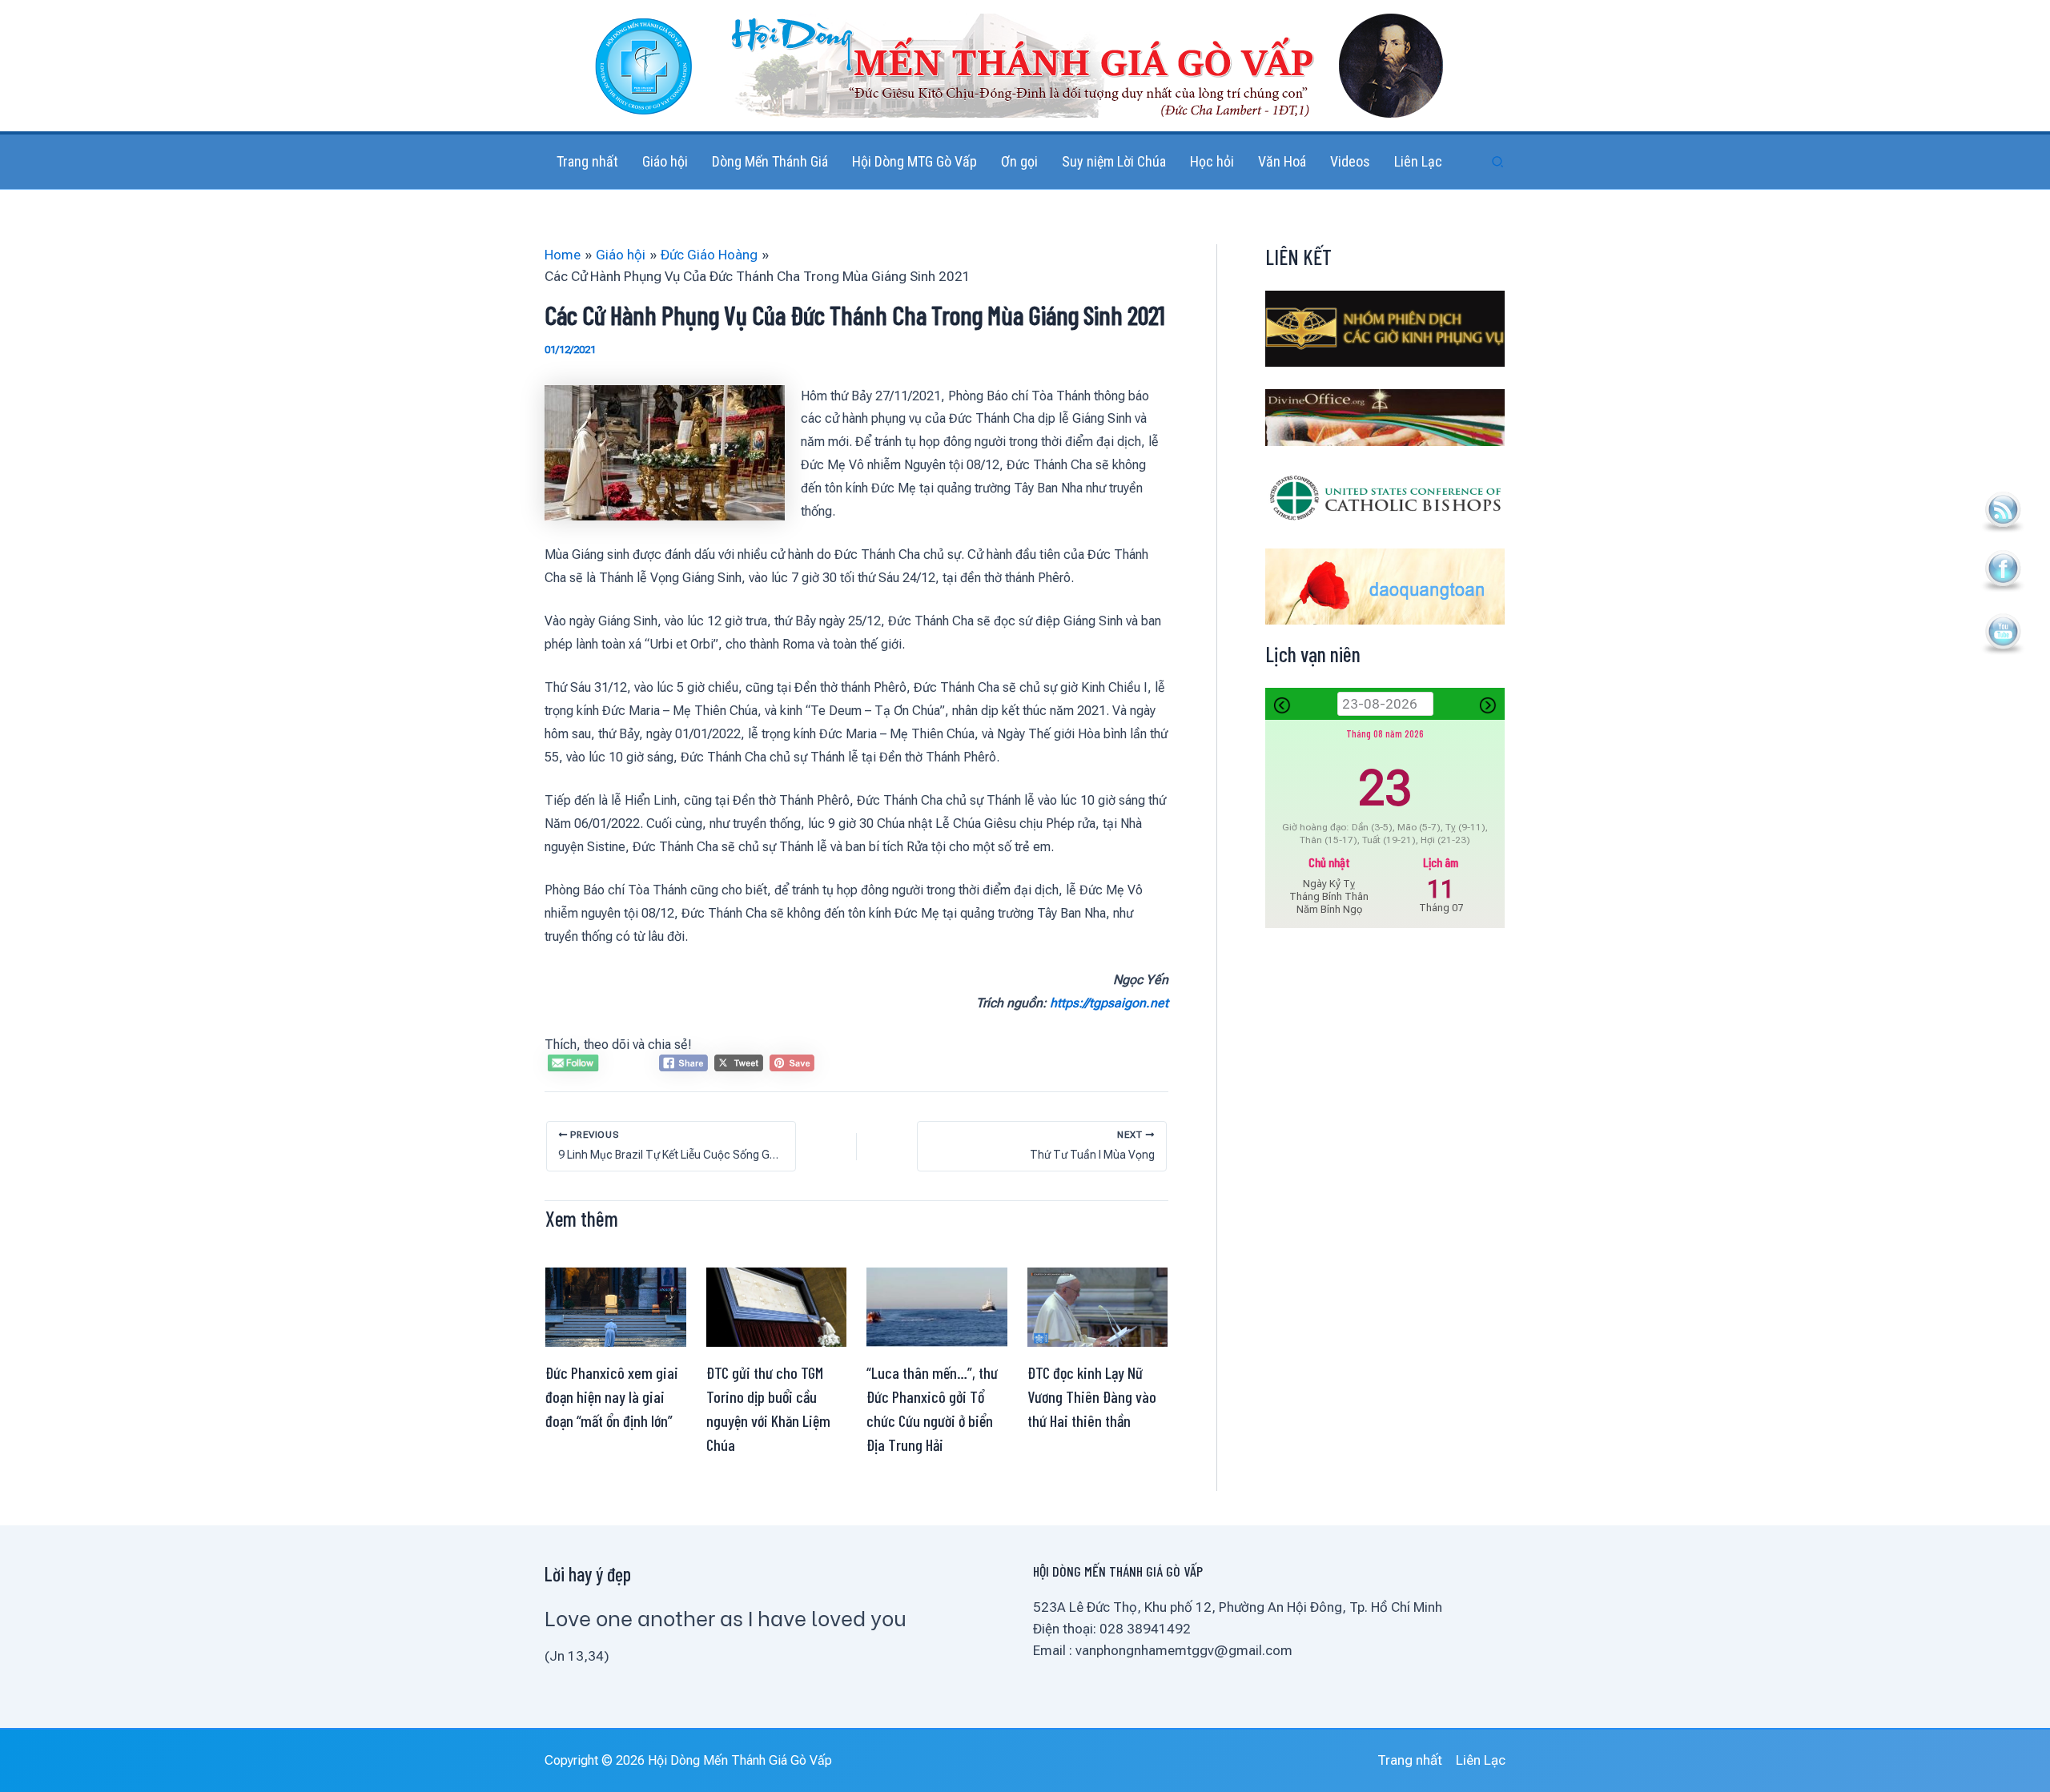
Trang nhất (1410, 1760)
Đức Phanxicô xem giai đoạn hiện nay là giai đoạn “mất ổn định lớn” (612, 1396)
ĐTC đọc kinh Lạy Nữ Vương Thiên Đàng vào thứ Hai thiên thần (1092, 1396)
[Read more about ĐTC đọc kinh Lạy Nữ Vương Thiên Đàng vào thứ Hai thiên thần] (1098, 1306)
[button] (1498, 162)
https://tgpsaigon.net (1109, 1003)
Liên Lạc (1481, 1760)
